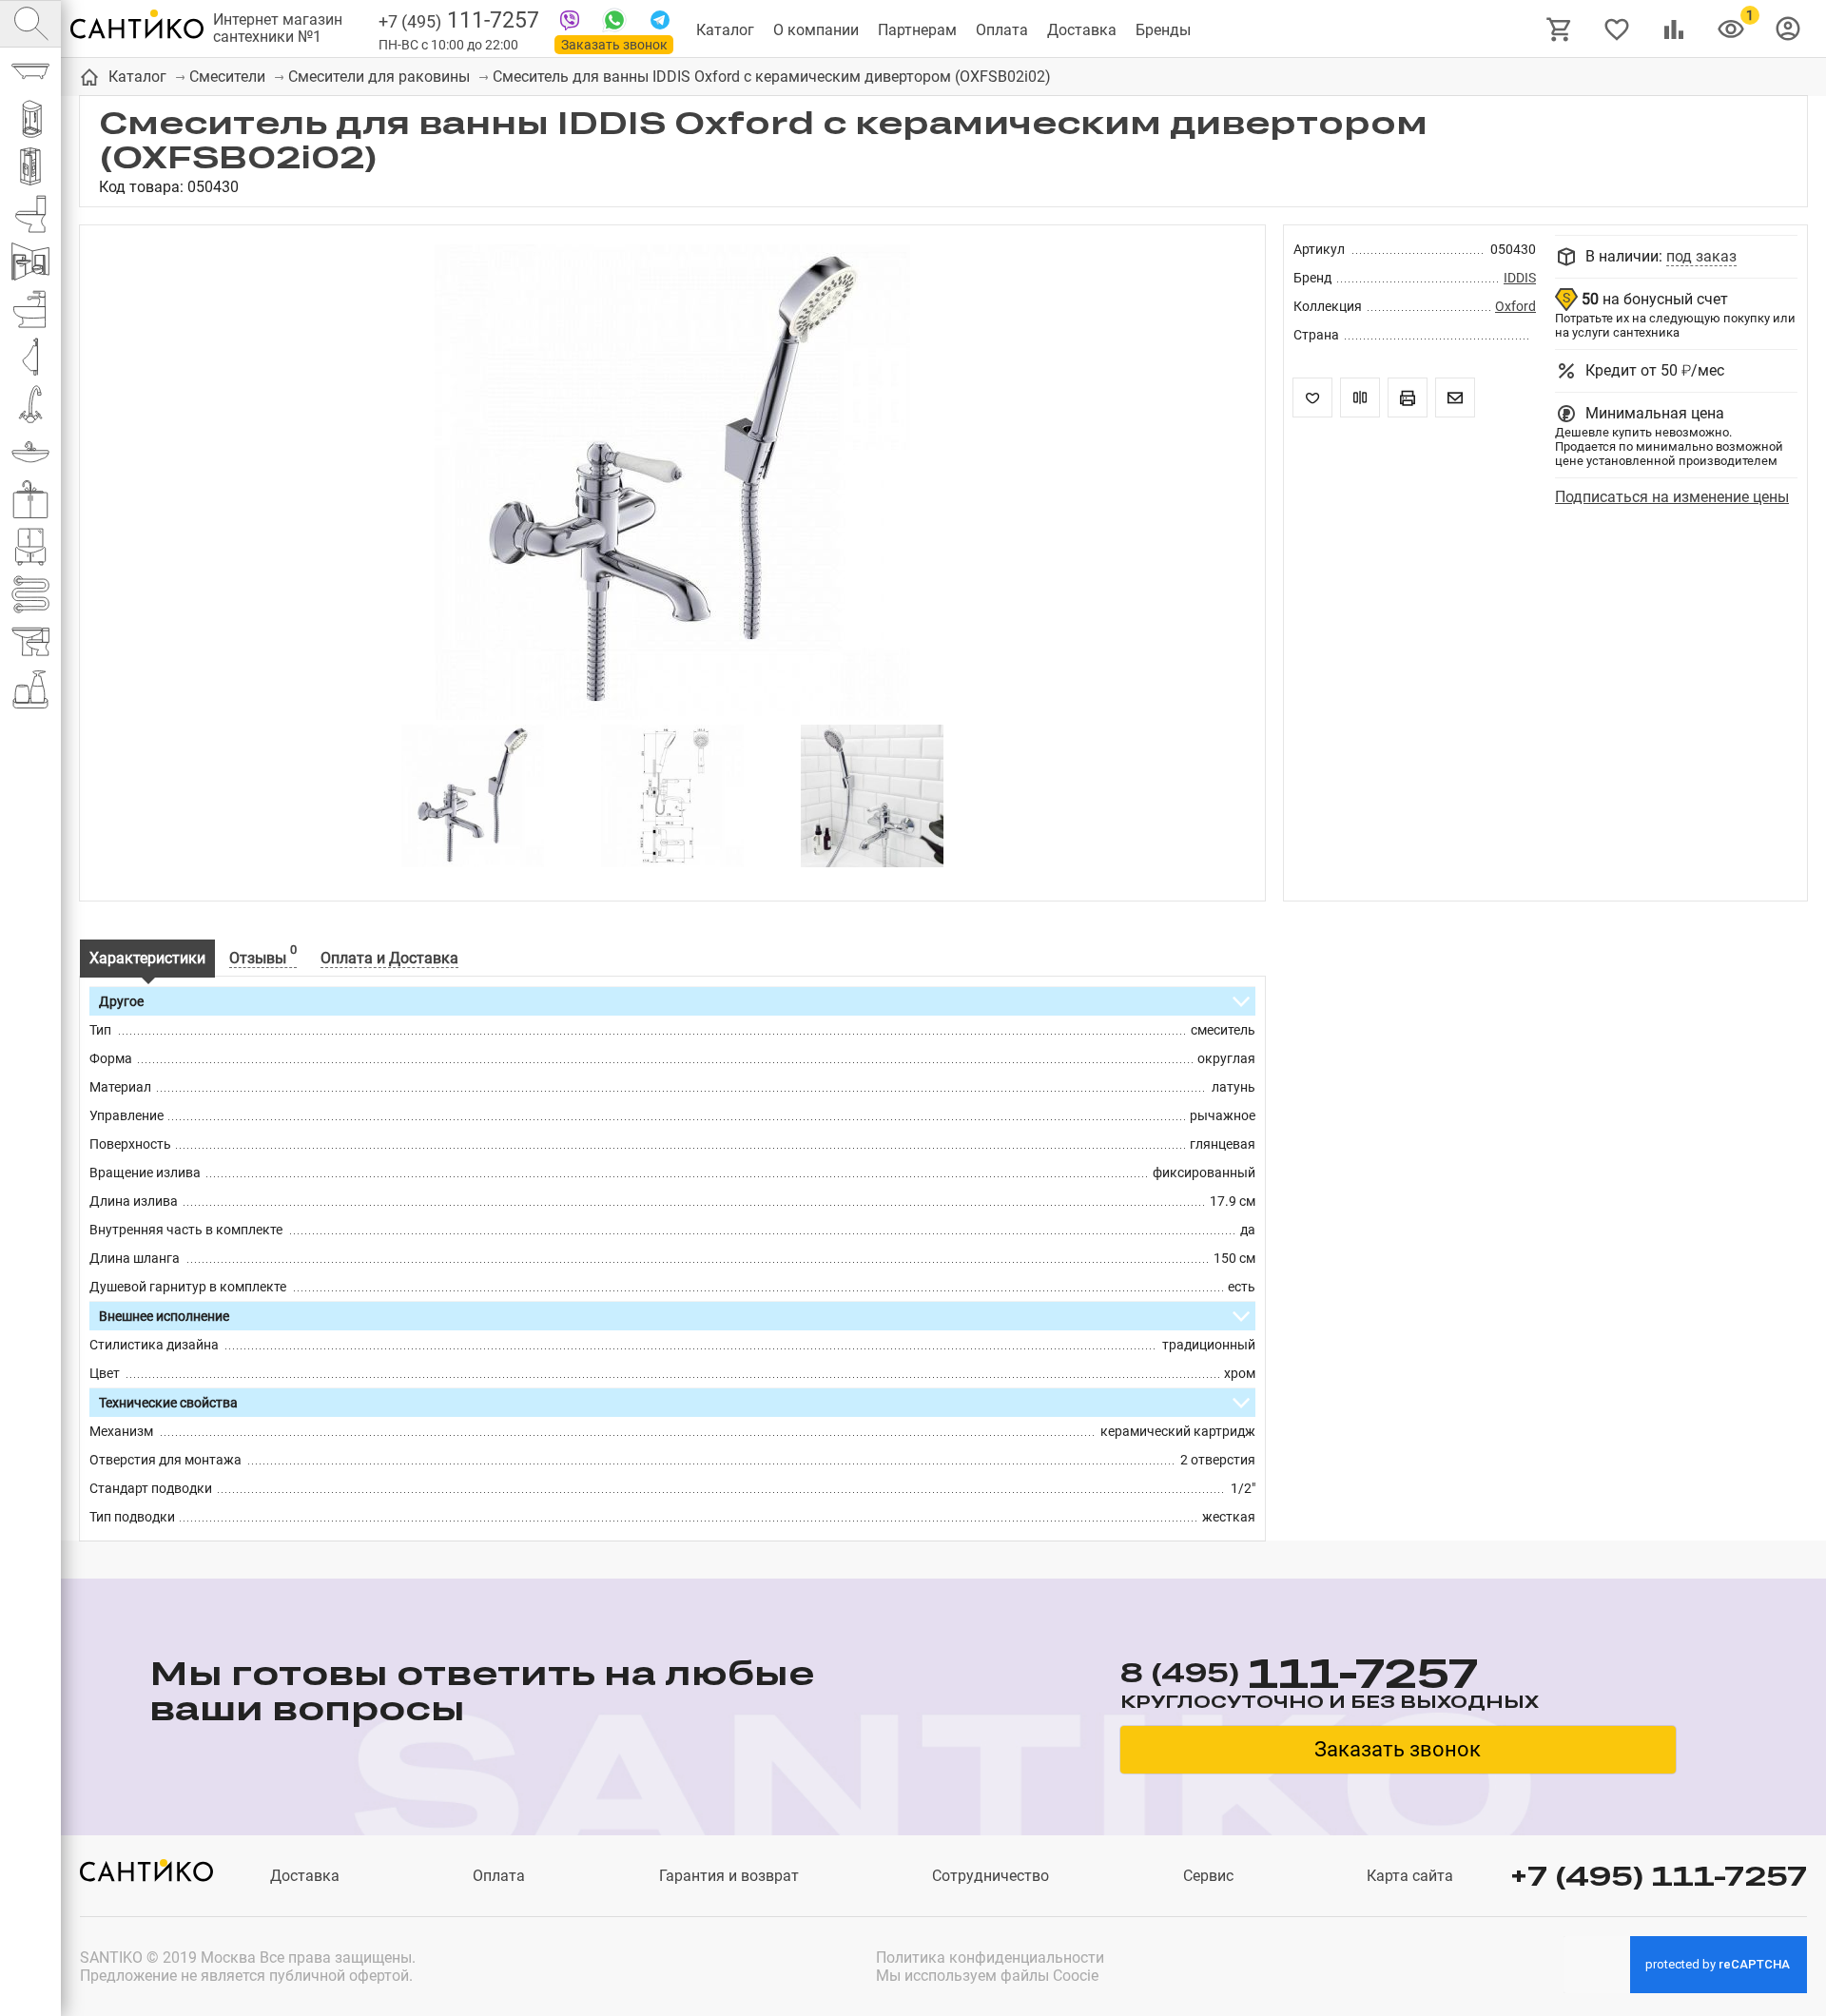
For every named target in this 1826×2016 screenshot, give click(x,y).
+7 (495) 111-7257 (1659, 1876)
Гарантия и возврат (729, 1876)
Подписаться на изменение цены (1672, 497)
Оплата (1002, 30)
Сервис (1208, 1876)
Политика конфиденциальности (990, 1958)
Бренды (1163, 30)
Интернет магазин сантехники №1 (278, 29)
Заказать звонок (614, 45)
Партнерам (917, 30)
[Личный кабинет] (1788, 28)
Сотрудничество (991, 1876)
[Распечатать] (1408, 397)
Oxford (1515, 306)
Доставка (1082, 30)
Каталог (725, 30)
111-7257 (459, 20)
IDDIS (1520, 278)
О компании (816, 30)
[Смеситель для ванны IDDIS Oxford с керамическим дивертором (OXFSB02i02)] (672, 484)
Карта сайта (1410, 1876)
